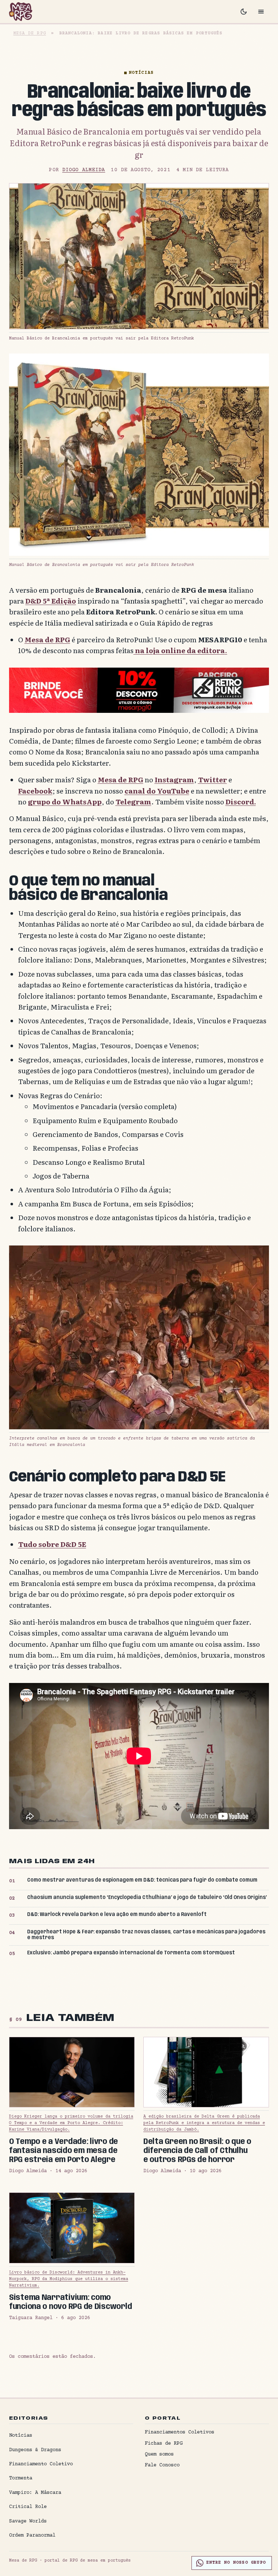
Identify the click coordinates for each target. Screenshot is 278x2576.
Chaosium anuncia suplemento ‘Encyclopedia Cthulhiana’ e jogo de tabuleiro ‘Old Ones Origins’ (147, 1898)
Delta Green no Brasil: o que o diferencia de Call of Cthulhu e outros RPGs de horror (197, 2151)
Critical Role (28, 2507)
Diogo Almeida (84, 170)
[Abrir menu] (261, 12)
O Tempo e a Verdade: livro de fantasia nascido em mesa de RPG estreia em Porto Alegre (64, 2151)
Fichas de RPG (164, 2444)
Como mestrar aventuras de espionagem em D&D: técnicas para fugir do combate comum (142, 1880)
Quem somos (159, 2454)
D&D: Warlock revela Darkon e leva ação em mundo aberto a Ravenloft (117, 1915)
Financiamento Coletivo (41, 2464)
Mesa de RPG (30, 33)
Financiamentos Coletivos (180, 2432)
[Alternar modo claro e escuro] (244, 12)
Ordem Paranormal (32, 2535)
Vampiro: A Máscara (35, 2493)
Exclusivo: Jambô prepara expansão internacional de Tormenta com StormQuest (131, 1953)
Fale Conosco (162, 2465)
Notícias (141, 73)
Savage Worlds (28, 2521)
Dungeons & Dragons (35, 2450)
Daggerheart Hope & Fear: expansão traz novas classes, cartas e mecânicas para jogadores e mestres (146, 1935)
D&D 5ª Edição (51, 601)
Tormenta (21, 2478)
